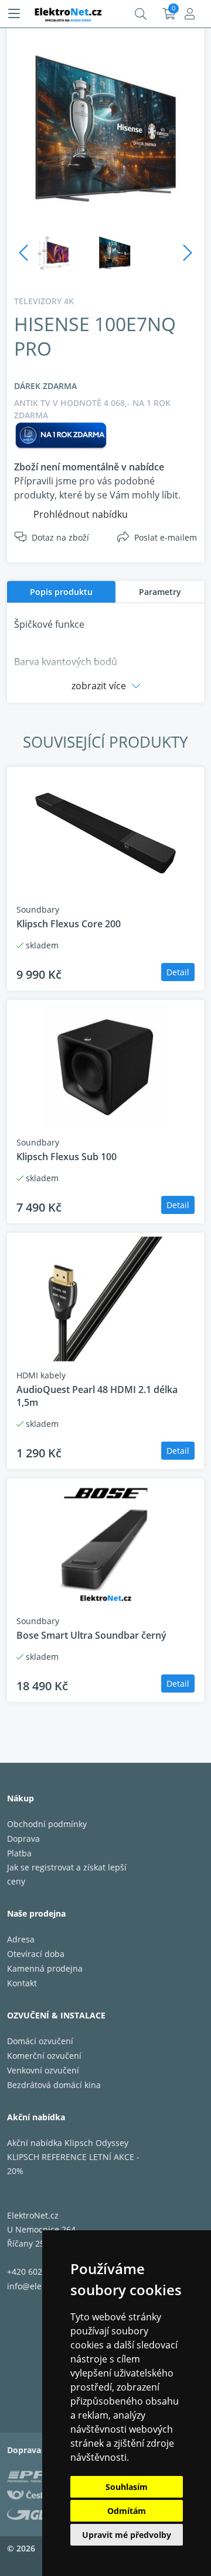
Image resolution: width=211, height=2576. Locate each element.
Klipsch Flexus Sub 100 (67, 1157)
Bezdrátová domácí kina (54, 2085)
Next (188, 253)
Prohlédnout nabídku (81, 514)
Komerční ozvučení (44, 2056)
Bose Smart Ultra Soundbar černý (91, 1635)
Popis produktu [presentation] (61, 592)
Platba (19, 1853)
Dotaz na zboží (60, 537)
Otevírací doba (36, 1954)
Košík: (169, 14)
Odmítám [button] (127, 2511)
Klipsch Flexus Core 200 (69, 924)
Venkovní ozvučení (43, 2070)
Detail (178, 972)
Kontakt (22, 1983)
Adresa (21, 1939)
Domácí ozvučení (40, 2041)
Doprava (23, 1839)
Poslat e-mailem (166, 537)
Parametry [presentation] (160, 592)
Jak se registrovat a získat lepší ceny (67, 1874)
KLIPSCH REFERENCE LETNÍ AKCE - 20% (73, 2164)
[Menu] (14, 14)
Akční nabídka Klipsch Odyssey (68, 2143)
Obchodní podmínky (47, 1824)
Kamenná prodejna (45, 1968)
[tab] (61, 592)
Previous (23, 253)
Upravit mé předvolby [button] (127, 2535)
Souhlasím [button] (127, 2487)
